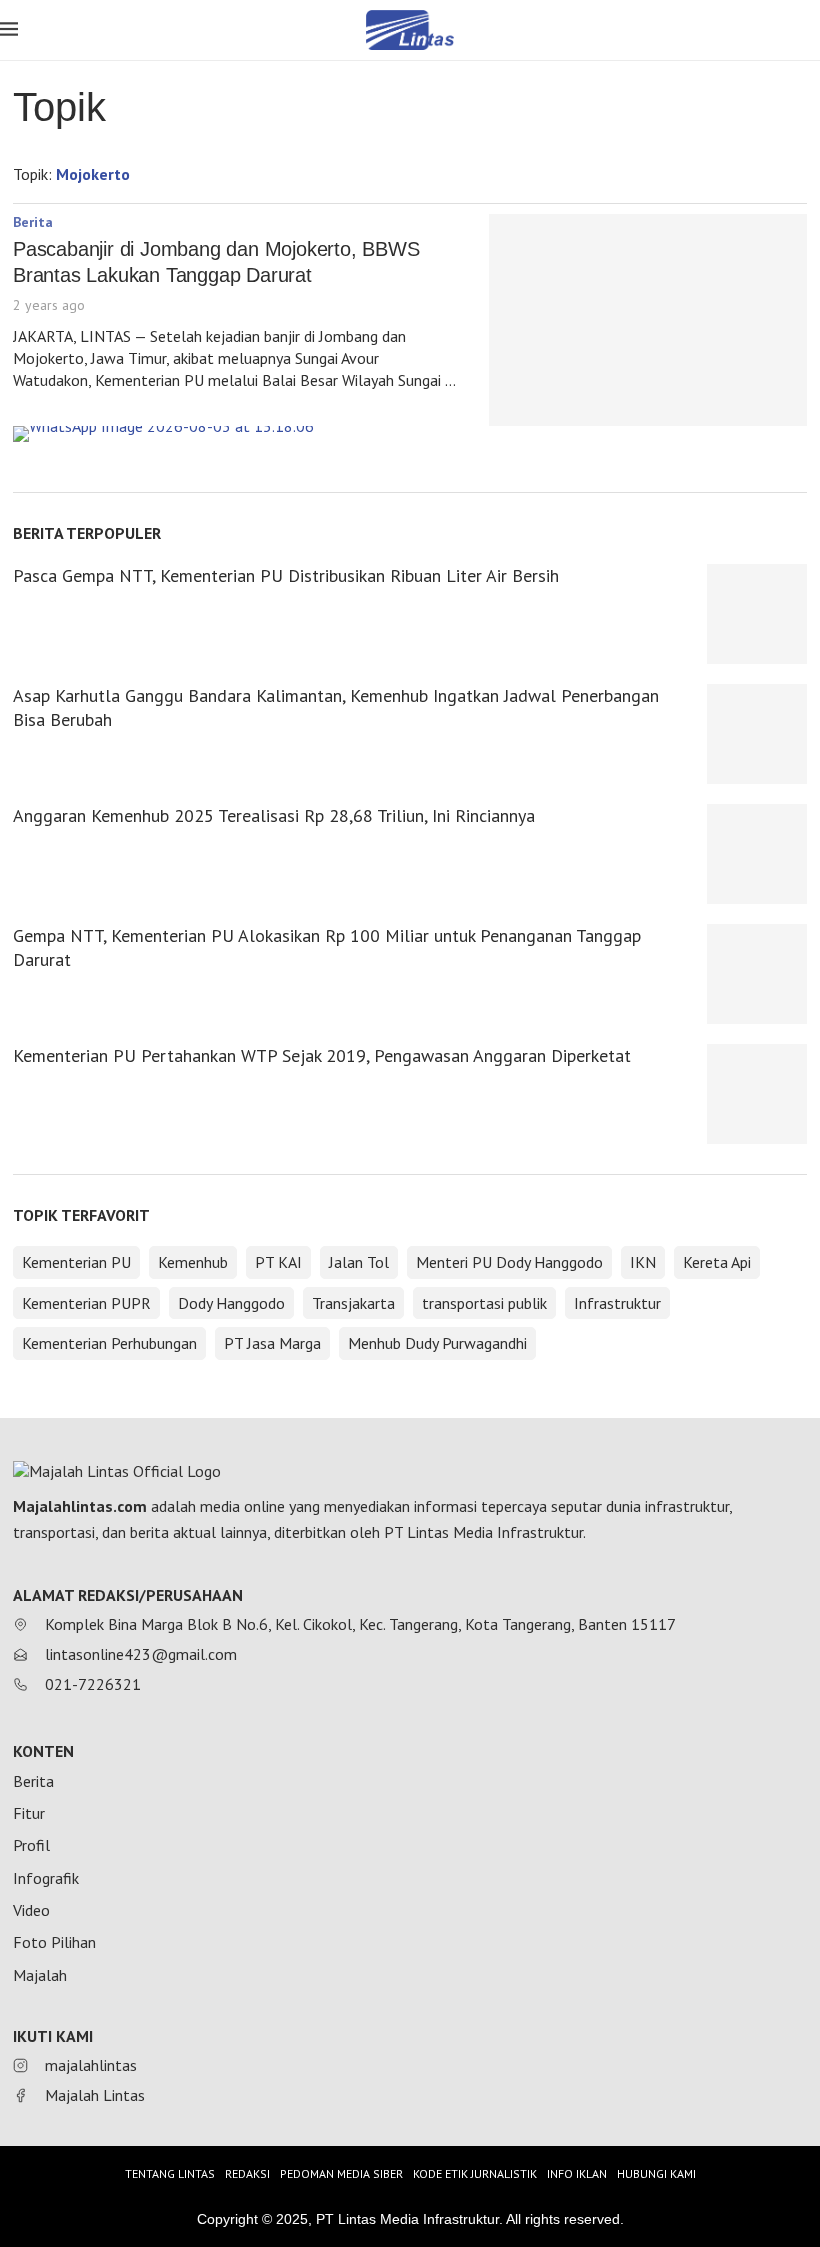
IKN (643, 1262)
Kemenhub (193, 1262)
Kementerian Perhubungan (109, 1343)
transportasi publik (484, 1303)
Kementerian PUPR (86, 1303)
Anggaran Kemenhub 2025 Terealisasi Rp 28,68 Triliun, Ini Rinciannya (274, 815)
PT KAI (278, 1262)
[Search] (810, 31)
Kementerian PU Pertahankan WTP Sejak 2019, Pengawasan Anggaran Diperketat (322, 1055)
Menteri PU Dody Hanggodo (509, 1262)
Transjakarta (353, 1303)
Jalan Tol (359, 1262)
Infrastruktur (617, 1303)
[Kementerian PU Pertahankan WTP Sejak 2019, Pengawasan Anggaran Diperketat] (757, 1094)
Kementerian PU (76, 1262)
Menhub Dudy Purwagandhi (437, 1343)
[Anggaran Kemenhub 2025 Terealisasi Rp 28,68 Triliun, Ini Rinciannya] (757, 854)
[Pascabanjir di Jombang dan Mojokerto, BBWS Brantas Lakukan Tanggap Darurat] (648, 320)
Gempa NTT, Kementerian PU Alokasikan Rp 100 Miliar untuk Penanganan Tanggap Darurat (327, 947)
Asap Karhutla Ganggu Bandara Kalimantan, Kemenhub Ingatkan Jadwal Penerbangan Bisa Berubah (336, 707)
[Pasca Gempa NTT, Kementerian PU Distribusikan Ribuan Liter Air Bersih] (757, 614)
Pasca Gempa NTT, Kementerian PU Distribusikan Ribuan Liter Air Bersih (286, 575)
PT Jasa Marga (272, 1343)
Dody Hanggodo (231, 1303)
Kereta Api (717, 1262)
